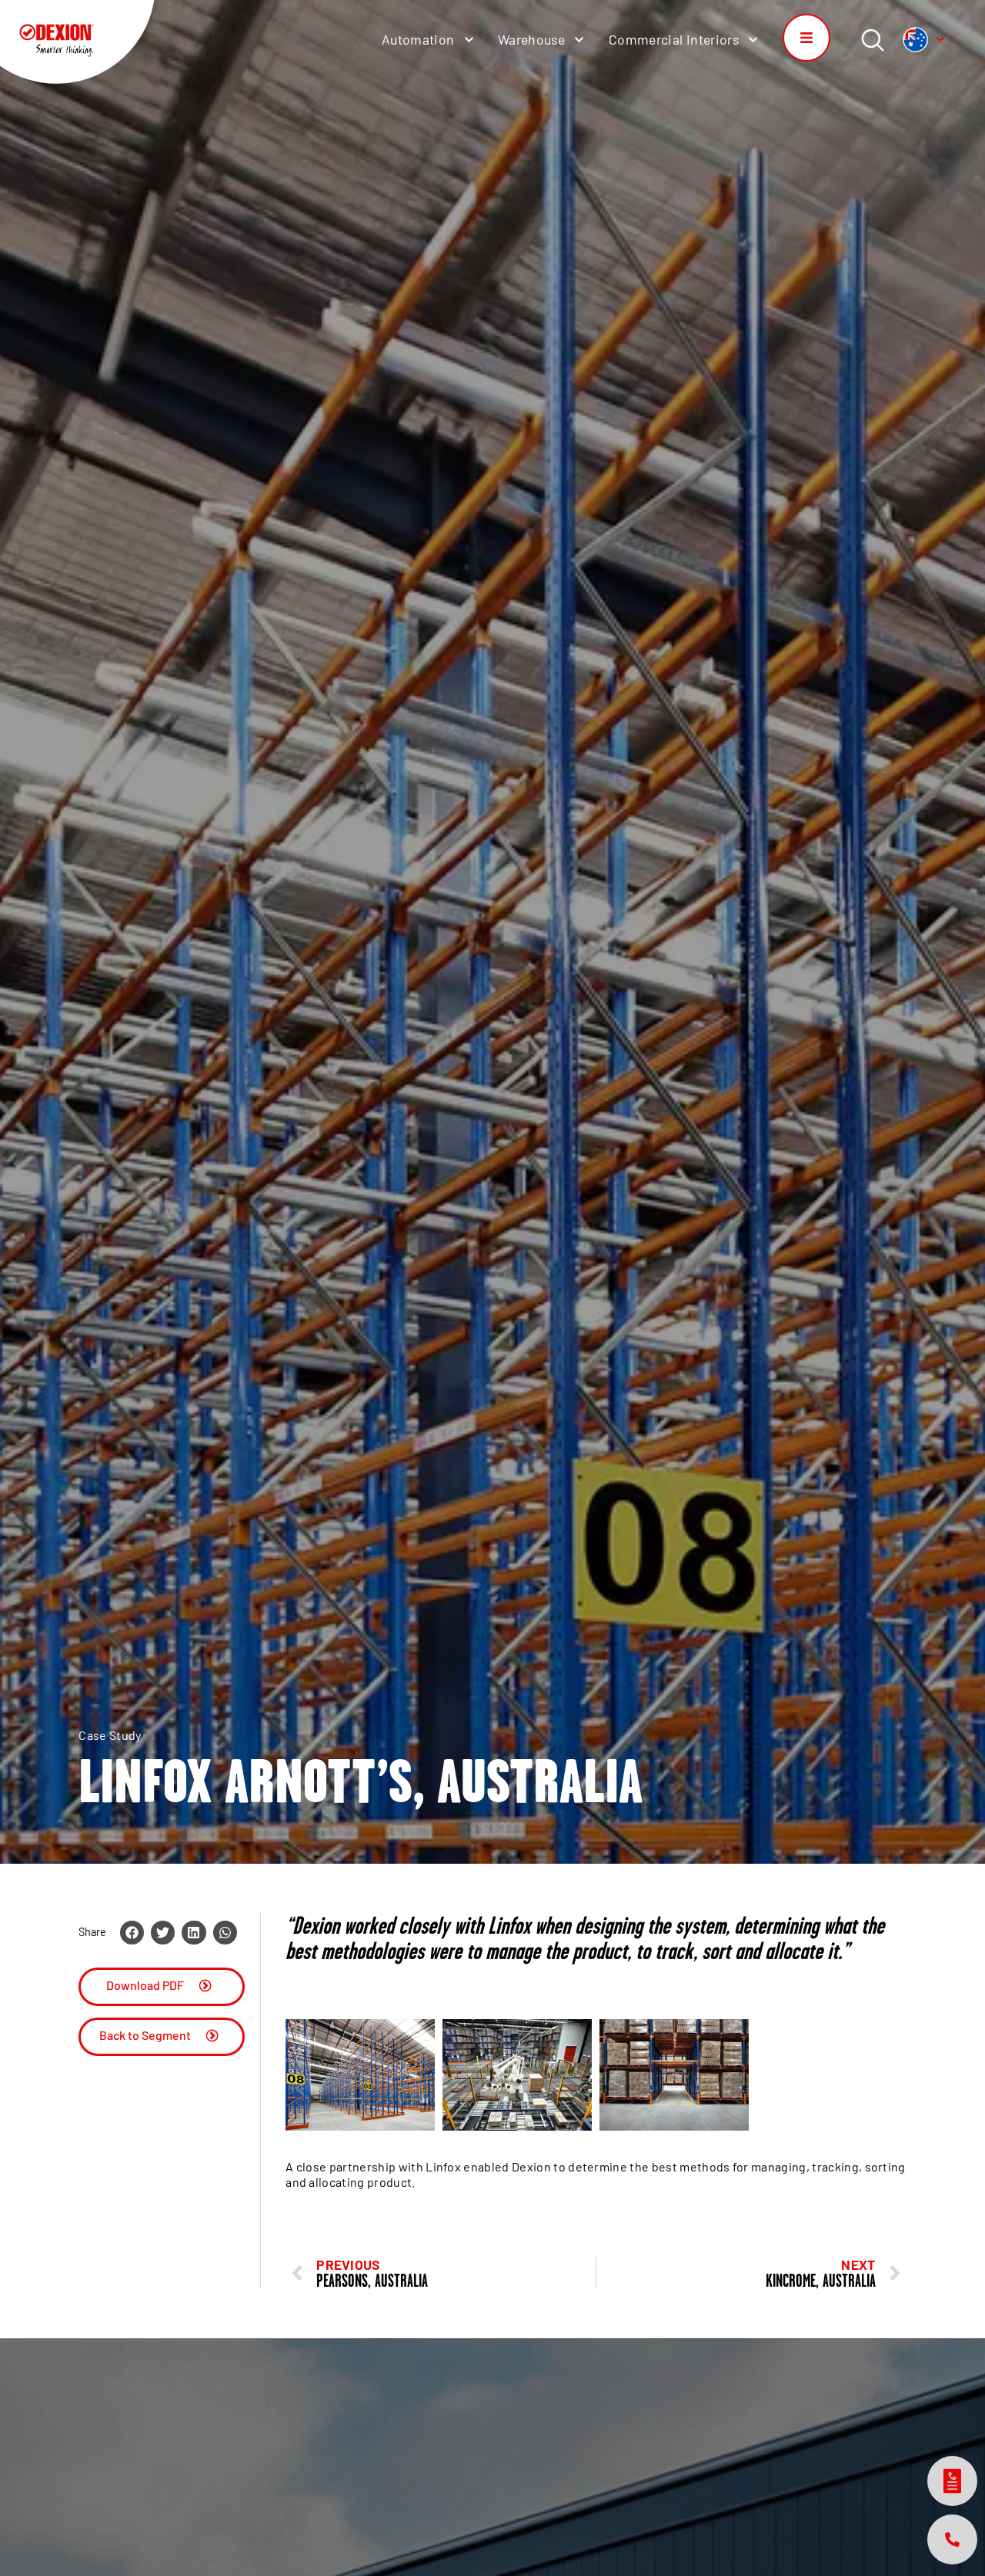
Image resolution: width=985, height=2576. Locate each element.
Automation (418, 39)
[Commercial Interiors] (753, 40)
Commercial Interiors (674, 39)
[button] (132, 1933)
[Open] (940, 39)
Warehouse (531, 39)
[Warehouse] (579, 40)
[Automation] (468, 40)
